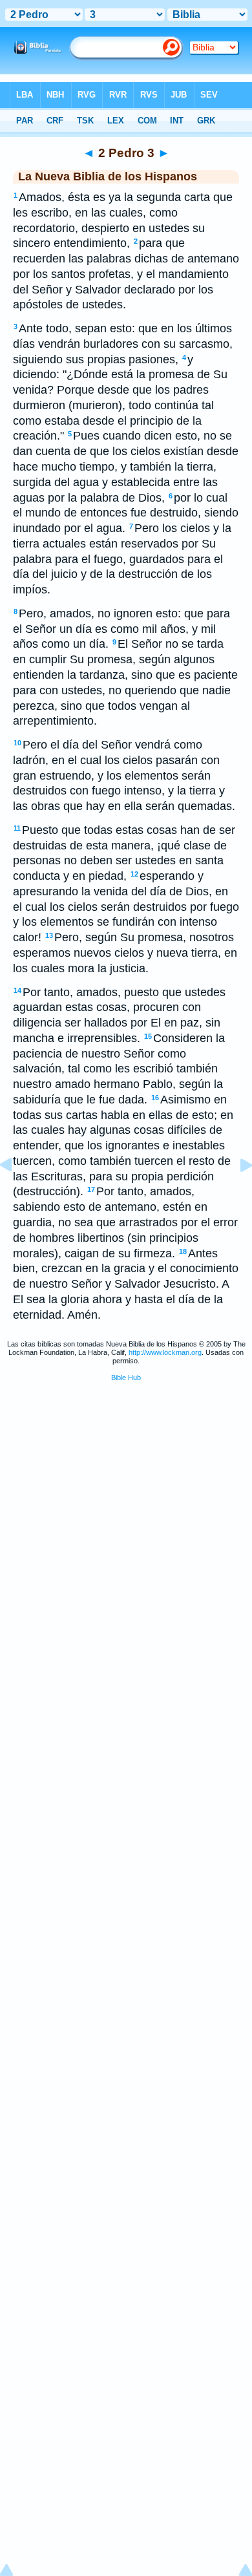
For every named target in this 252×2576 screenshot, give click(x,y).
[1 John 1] (236, 1194)
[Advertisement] (126, 1491)
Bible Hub (126, 1378)
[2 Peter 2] (16, 1194)
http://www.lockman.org (165, 1352)
